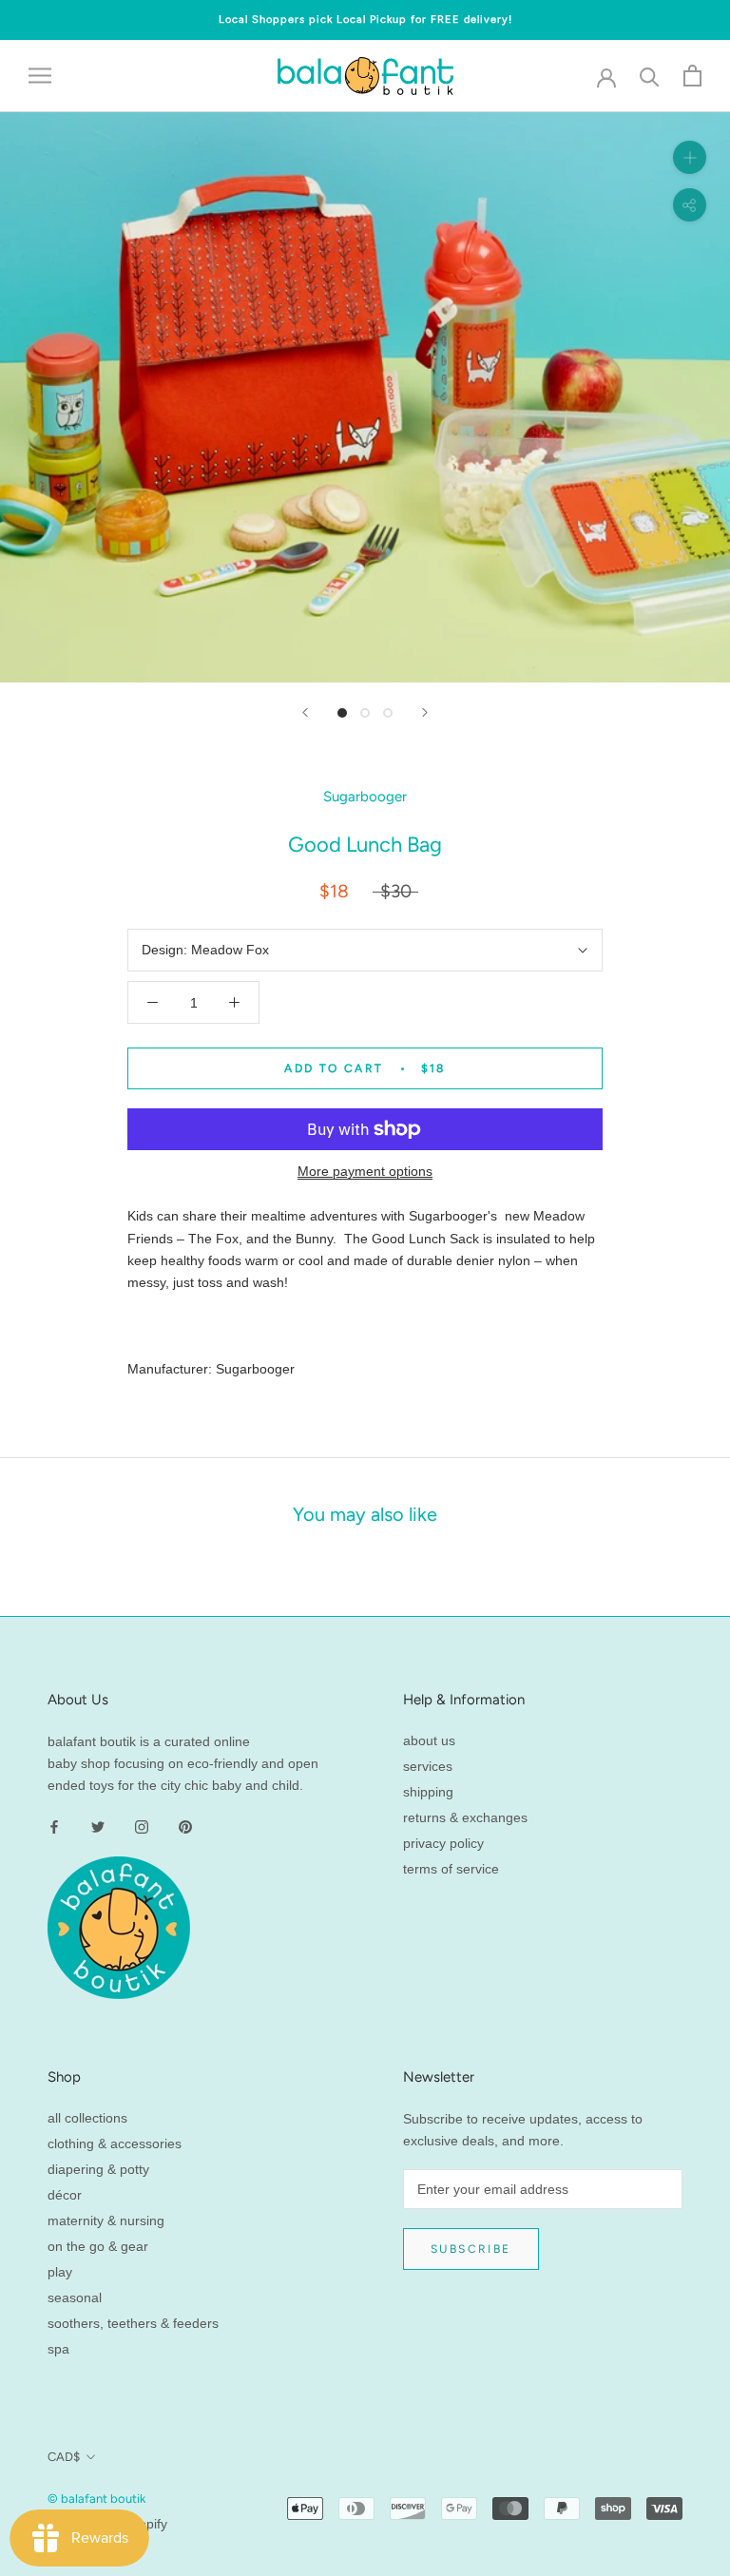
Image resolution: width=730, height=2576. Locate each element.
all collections (87, 2118)
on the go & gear (98, 2246)
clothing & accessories (115, 2143)
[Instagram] (142, 1826)
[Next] (425, 712)
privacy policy (443, 1843)
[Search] (650, 76)
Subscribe (471, 2249)
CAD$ (64, 2457)
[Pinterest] (185, 1826)
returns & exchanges (465, 1817)
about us (429, 1740)
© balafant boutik (96, 2499)
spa (58, 2349)
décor (65, 2195)
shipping (428, 1792)
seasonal (75, 2297)
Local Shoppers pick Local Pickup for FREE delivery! (365, 19)
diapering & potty (98, 2169)
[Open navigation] (40, 76)
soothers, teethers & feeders (133, 2323)
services (428, 1766)
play (60, 2272)
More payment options (365, 1171)
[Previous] (305, 712)
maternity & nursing (106, 2220)
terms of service (451, 1869)
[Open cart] (692, 76)
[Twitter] (98, 1826)
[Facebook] (54, 1826)
